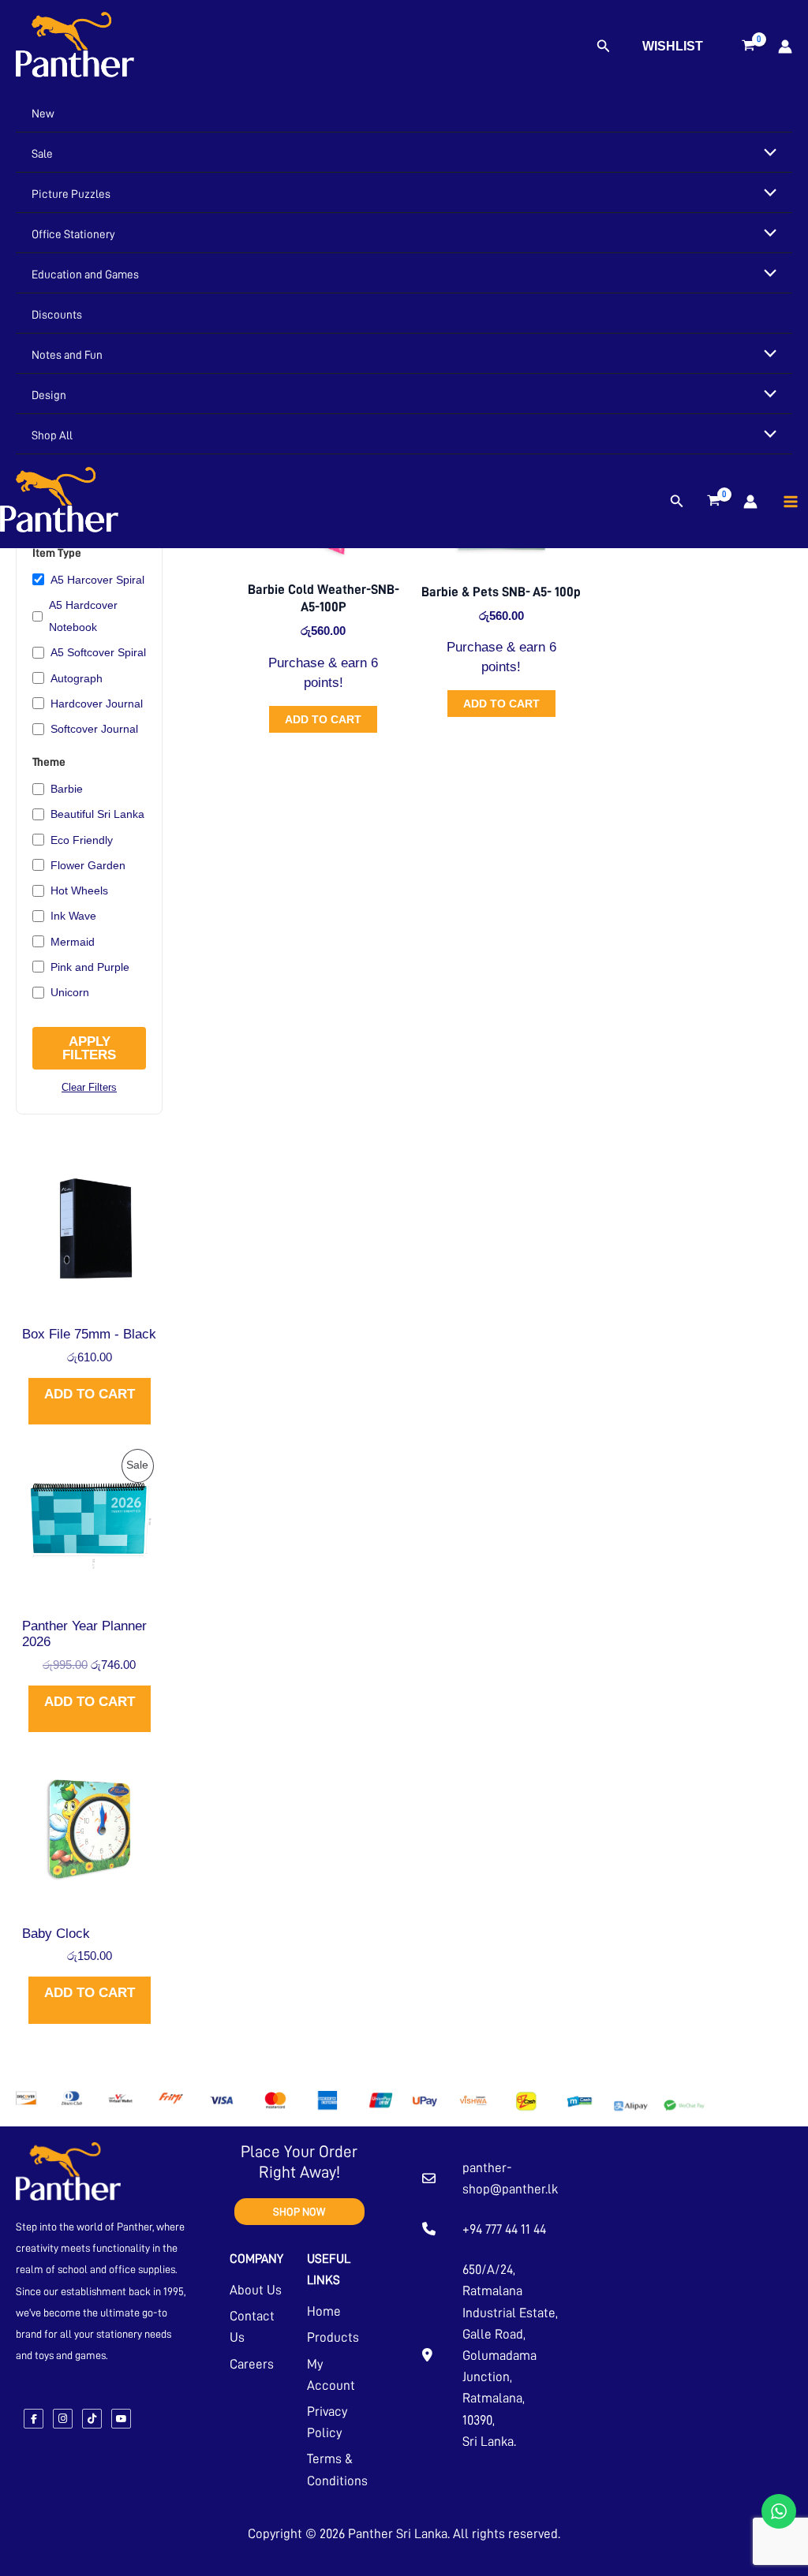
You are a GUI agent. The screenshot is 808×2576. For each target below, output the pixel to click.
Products (333, 2337)
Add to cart (90, 1394)
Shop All (52, 436)
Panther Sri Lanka (398, 2534)
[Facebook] (34, 2419)
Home (324, 2311)
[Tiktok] (92, 2419)
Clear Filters (89, 1087)
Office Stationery (73, 235)
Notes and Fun (67, 355)
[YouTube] (121, 2419)
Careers (252, 2364)
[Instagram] (63, 2419)
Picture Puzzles (71, 194)
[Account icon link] (785, 47)
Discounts (57, 315)
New (43, 114)
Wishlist (673, 46)
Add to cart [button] (323, 719)
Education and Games (85, 275)
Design (49, 396)
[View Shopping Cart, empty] (748, 47)
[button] (604, 47)
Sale (42, 154)
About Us (256, 2290)
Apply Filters (89, 1048)
